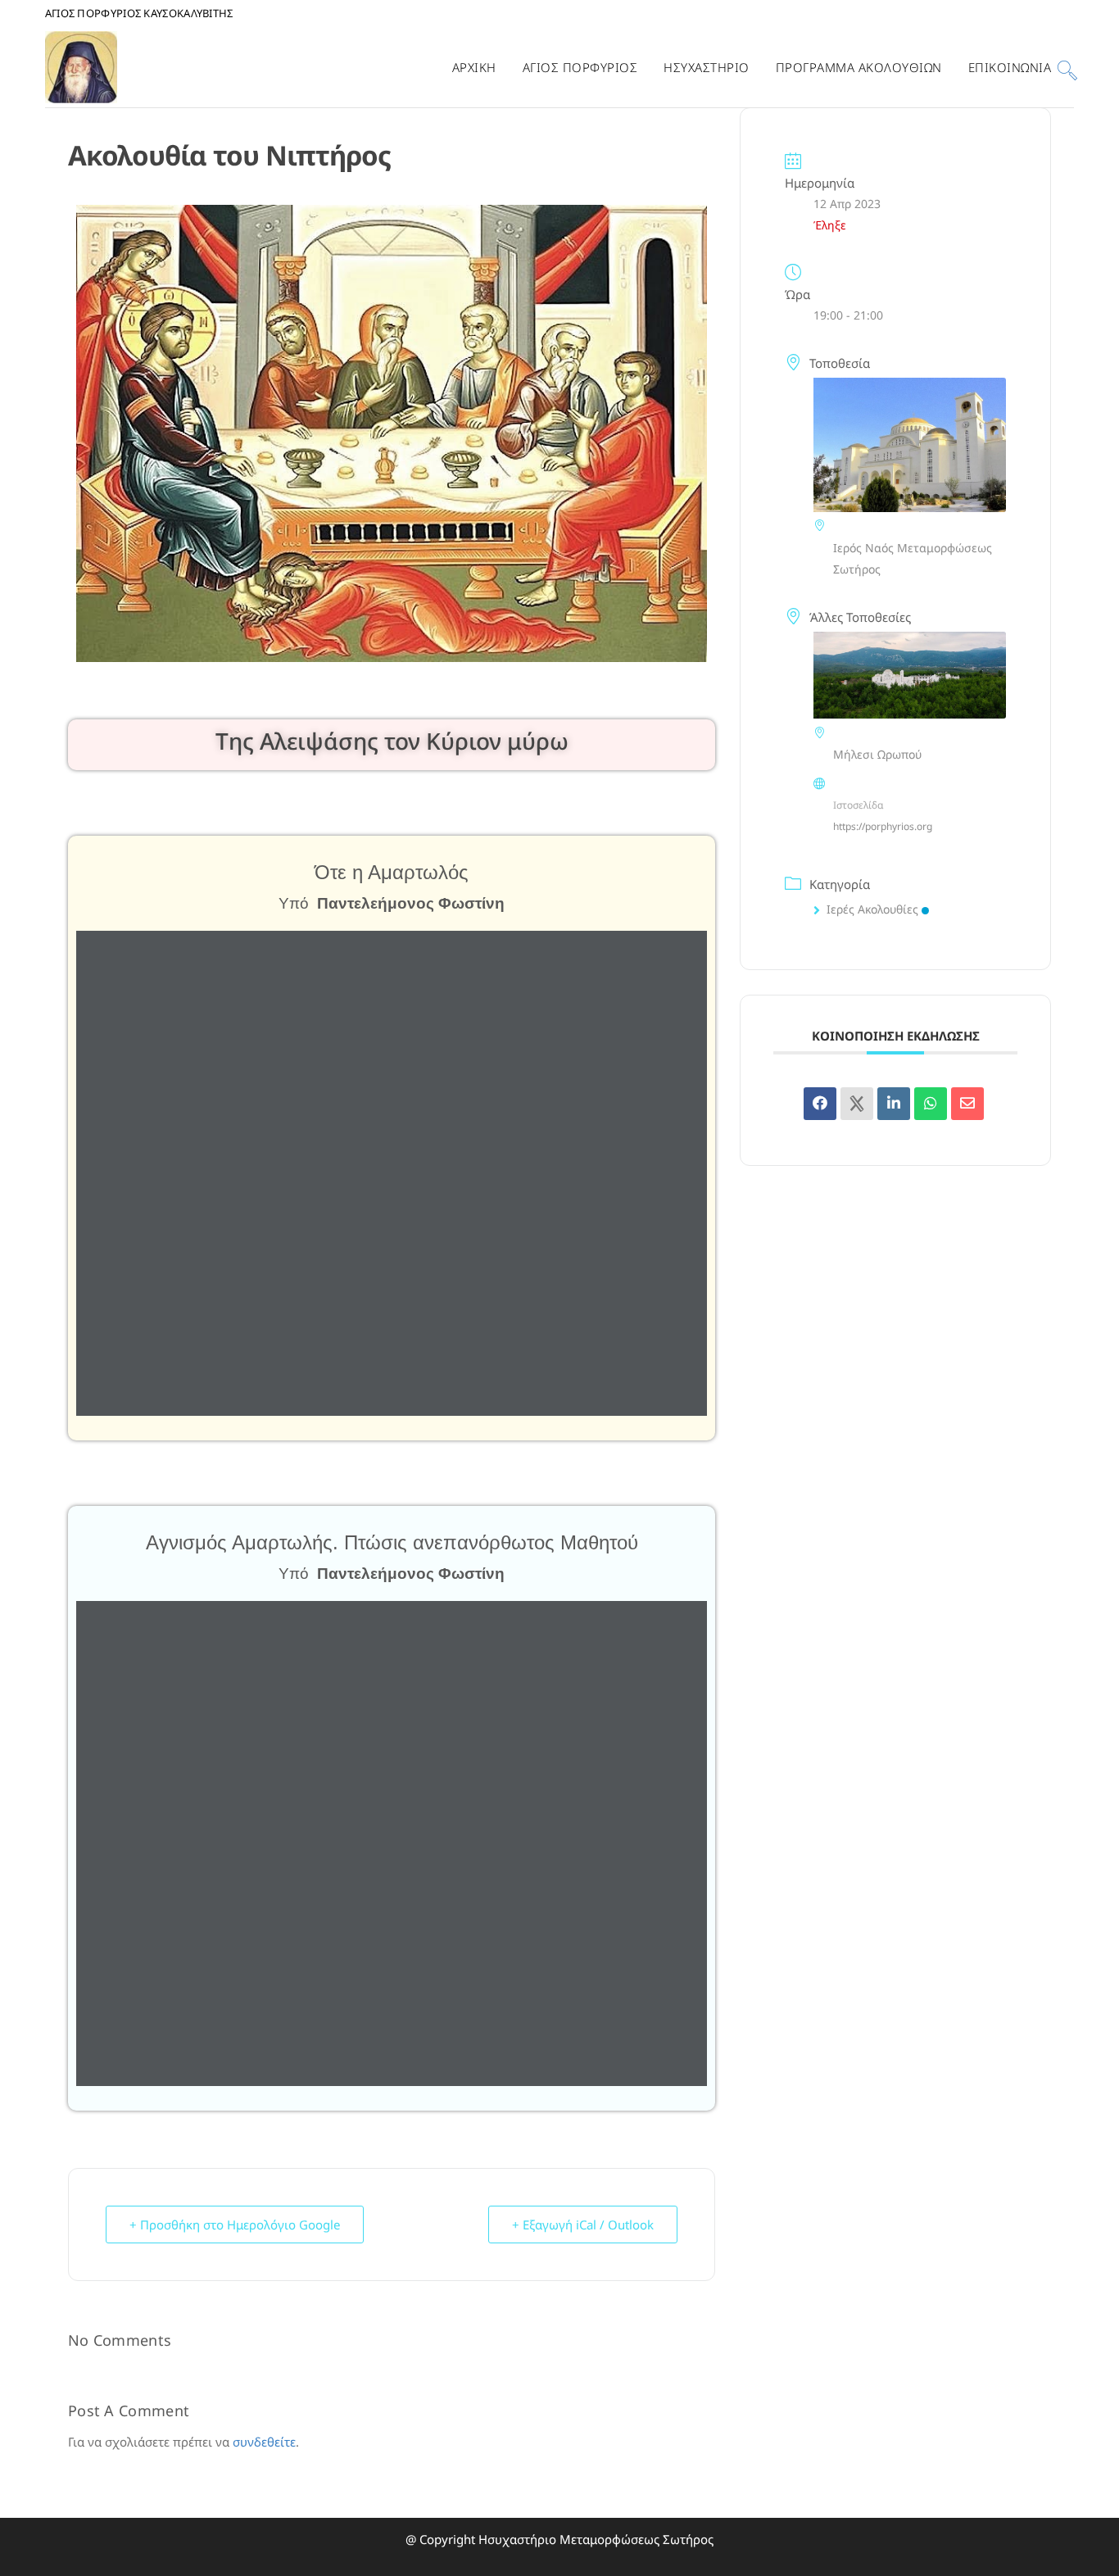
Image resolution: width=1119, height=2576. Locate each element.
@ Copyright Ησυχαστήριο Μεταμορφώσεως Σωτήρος (559, 2539)
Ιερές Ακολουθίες (872, 909)
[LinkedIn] (894, 1104)
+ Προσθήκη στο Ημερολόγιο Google (235, 2225)
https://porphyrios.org (883, 826)
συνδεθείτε (264, 2442)
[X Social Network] (857, 1104)
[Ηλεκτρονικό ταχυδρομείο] (967, 1104)
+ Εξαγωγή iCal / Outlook (583, 2225)
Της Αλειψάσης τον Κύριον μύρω (392, 741)
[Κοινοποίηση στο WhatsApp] (931, 1104)
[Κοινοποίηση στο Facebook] (820, 1104)
